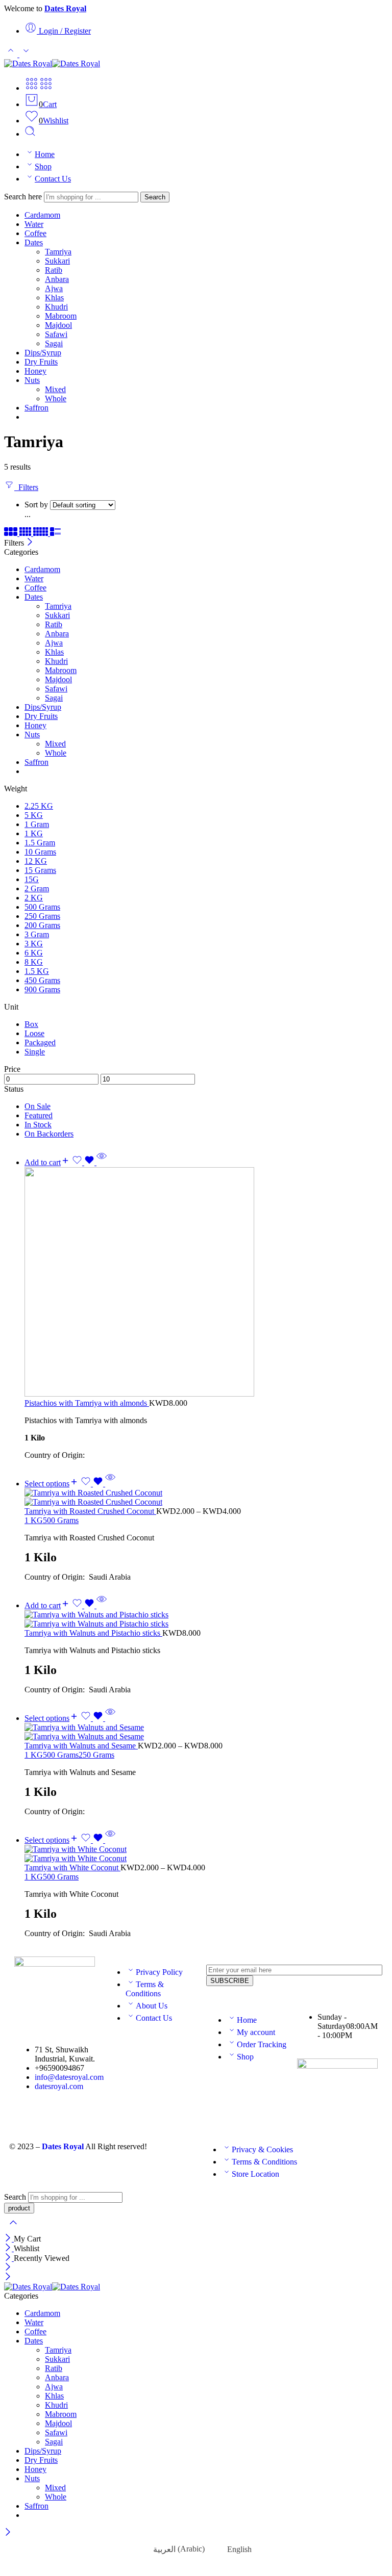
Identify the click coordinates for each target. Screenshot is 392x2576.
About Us (152, 2006)
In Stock (38, 1125)
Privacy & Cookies (262, 2149)
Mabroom (61, 316)
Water (34, 224)
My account (256, 2032)
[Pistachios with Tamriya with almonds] (206, 1283)
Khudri (56, 307)
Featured (39, 1115)
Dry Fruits (41, 362)
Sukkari (57, 261)
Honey (35, 371)
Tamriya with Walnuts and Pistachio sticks (93, 1633)
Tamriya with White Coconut (72, 1867)
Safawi (56, 334)
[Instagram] (118, 2054)
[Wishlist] (84, 1162)
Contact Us (53, 179)
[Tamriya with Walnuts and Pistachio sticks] (206, 1619)
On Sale (38, 1106)
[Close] (30, 543)
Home (45, 154)
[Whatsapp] (145, 2054)
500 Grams (61, 1520)
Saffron (36, 408)
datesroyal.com (59, 2086)
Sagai (54, 343)
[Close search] (13, 2229)
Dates (34, 242)
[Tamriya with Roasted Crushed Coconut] (206, 1498)
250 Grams (96, 1755)
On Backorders (49, 1134)
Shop (43, 166)
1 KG (34, 1520)
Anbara (57, 279)
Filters (26, 487)
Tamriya (58, 252)
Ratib (54, 270)
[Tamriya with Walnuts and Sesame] (206, 1732)
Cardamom (42, 215)
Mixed (55, 389)
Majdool (58, 325)
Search (155, 197)
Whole (56, 398)
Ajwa (54, 288)
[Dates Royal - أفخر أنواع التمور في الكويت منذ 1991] (52, 63)
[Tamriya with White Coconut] (206, 1854)
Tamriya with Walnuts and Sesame (81, 1746)
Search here (24, 197)
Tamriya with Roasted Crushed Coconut (90, 1511)
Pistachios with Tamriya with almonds (87, 1403)
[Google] (173, 2054)
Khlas (54, 298)
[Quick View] (102, 1162)
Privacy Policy (159, 1972)
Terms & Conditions (145, 1989)
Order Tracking (262, 2044)
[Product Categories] (32, 88)
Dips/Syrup (43, 353)
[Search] (30, 134)
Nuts (32, 380)
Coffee (35, 233)
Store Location (255, 2174)
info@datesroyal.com (69, 2077)
